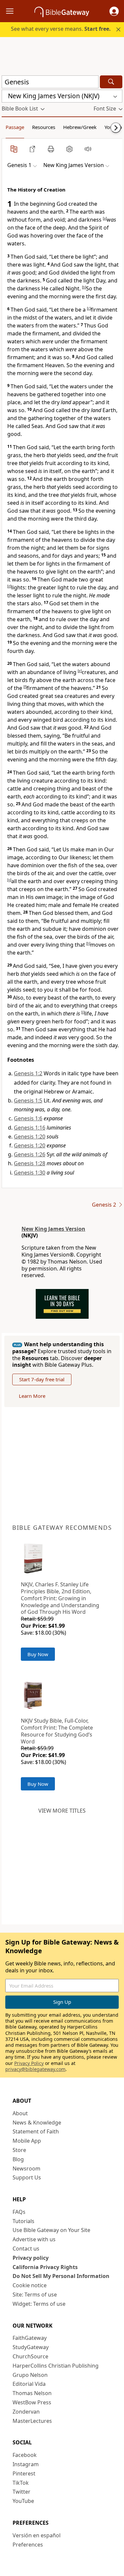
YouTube (23, 2501)
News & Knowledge (37, 2123)
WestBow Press (32, 2402)
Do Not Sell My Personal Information (61, 2276)
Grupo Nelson (30, 2375)
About (20, 2113)
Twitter (21, 2492)
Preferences (28, 2545)
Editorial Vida (29, 2384)
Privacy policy (31, 2258)
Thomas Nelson (32, 2393)
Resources (44, 127)
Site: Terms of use (35, 2295)
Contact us (26, 2249)
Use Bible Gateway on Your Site (51, 2230)
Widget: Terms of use (39, 2304)
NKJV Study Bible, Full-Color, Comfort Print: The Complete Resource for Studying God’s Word (57, 1731)
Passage (15, 127)
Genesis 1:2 (28, 1073)
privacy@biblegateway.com (35, 2069)
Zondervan (26, 2412)
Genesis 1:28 (30, 1163)
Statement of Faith (36, 2131)
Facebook (25, 2455)
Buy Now (38, 1654)
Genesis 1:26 (30, 1154)
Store (19, 2150)
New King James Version (53, 1229)
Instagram (26, 2464)
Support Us (27, 2177)
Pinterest (24, 2473)
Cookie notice (30, 2285)
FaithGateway (30, 2338)
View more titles (62, 1811)
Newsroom (26, 2168)
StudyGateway (31, 2347)
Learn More (32, 1396)
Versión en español (37, 2535)
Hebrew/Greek (80, 127)
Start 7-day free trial (42, 1379)
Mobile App (27, 2141)
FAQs (19, 2212)
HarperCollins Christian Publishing (56, 2366)
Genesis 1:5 (28, 1100)
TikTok (21, 2483)
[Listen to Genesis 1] (88, 149)
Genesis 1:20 (30, 1137)
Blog (18, 2159)
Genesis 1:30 (30, 1173)
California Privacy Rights (45, 2267)
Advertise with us (34, 2239)
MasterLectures (32, 2421)
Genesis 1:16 (30, 1128)
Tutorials (23, 2221)
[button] (114, 11)
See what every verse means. (61, 29)
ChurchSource (30, 2356)
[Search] (111, 82)
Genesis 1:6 (28, 1118)
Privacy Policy (29, 2063)
